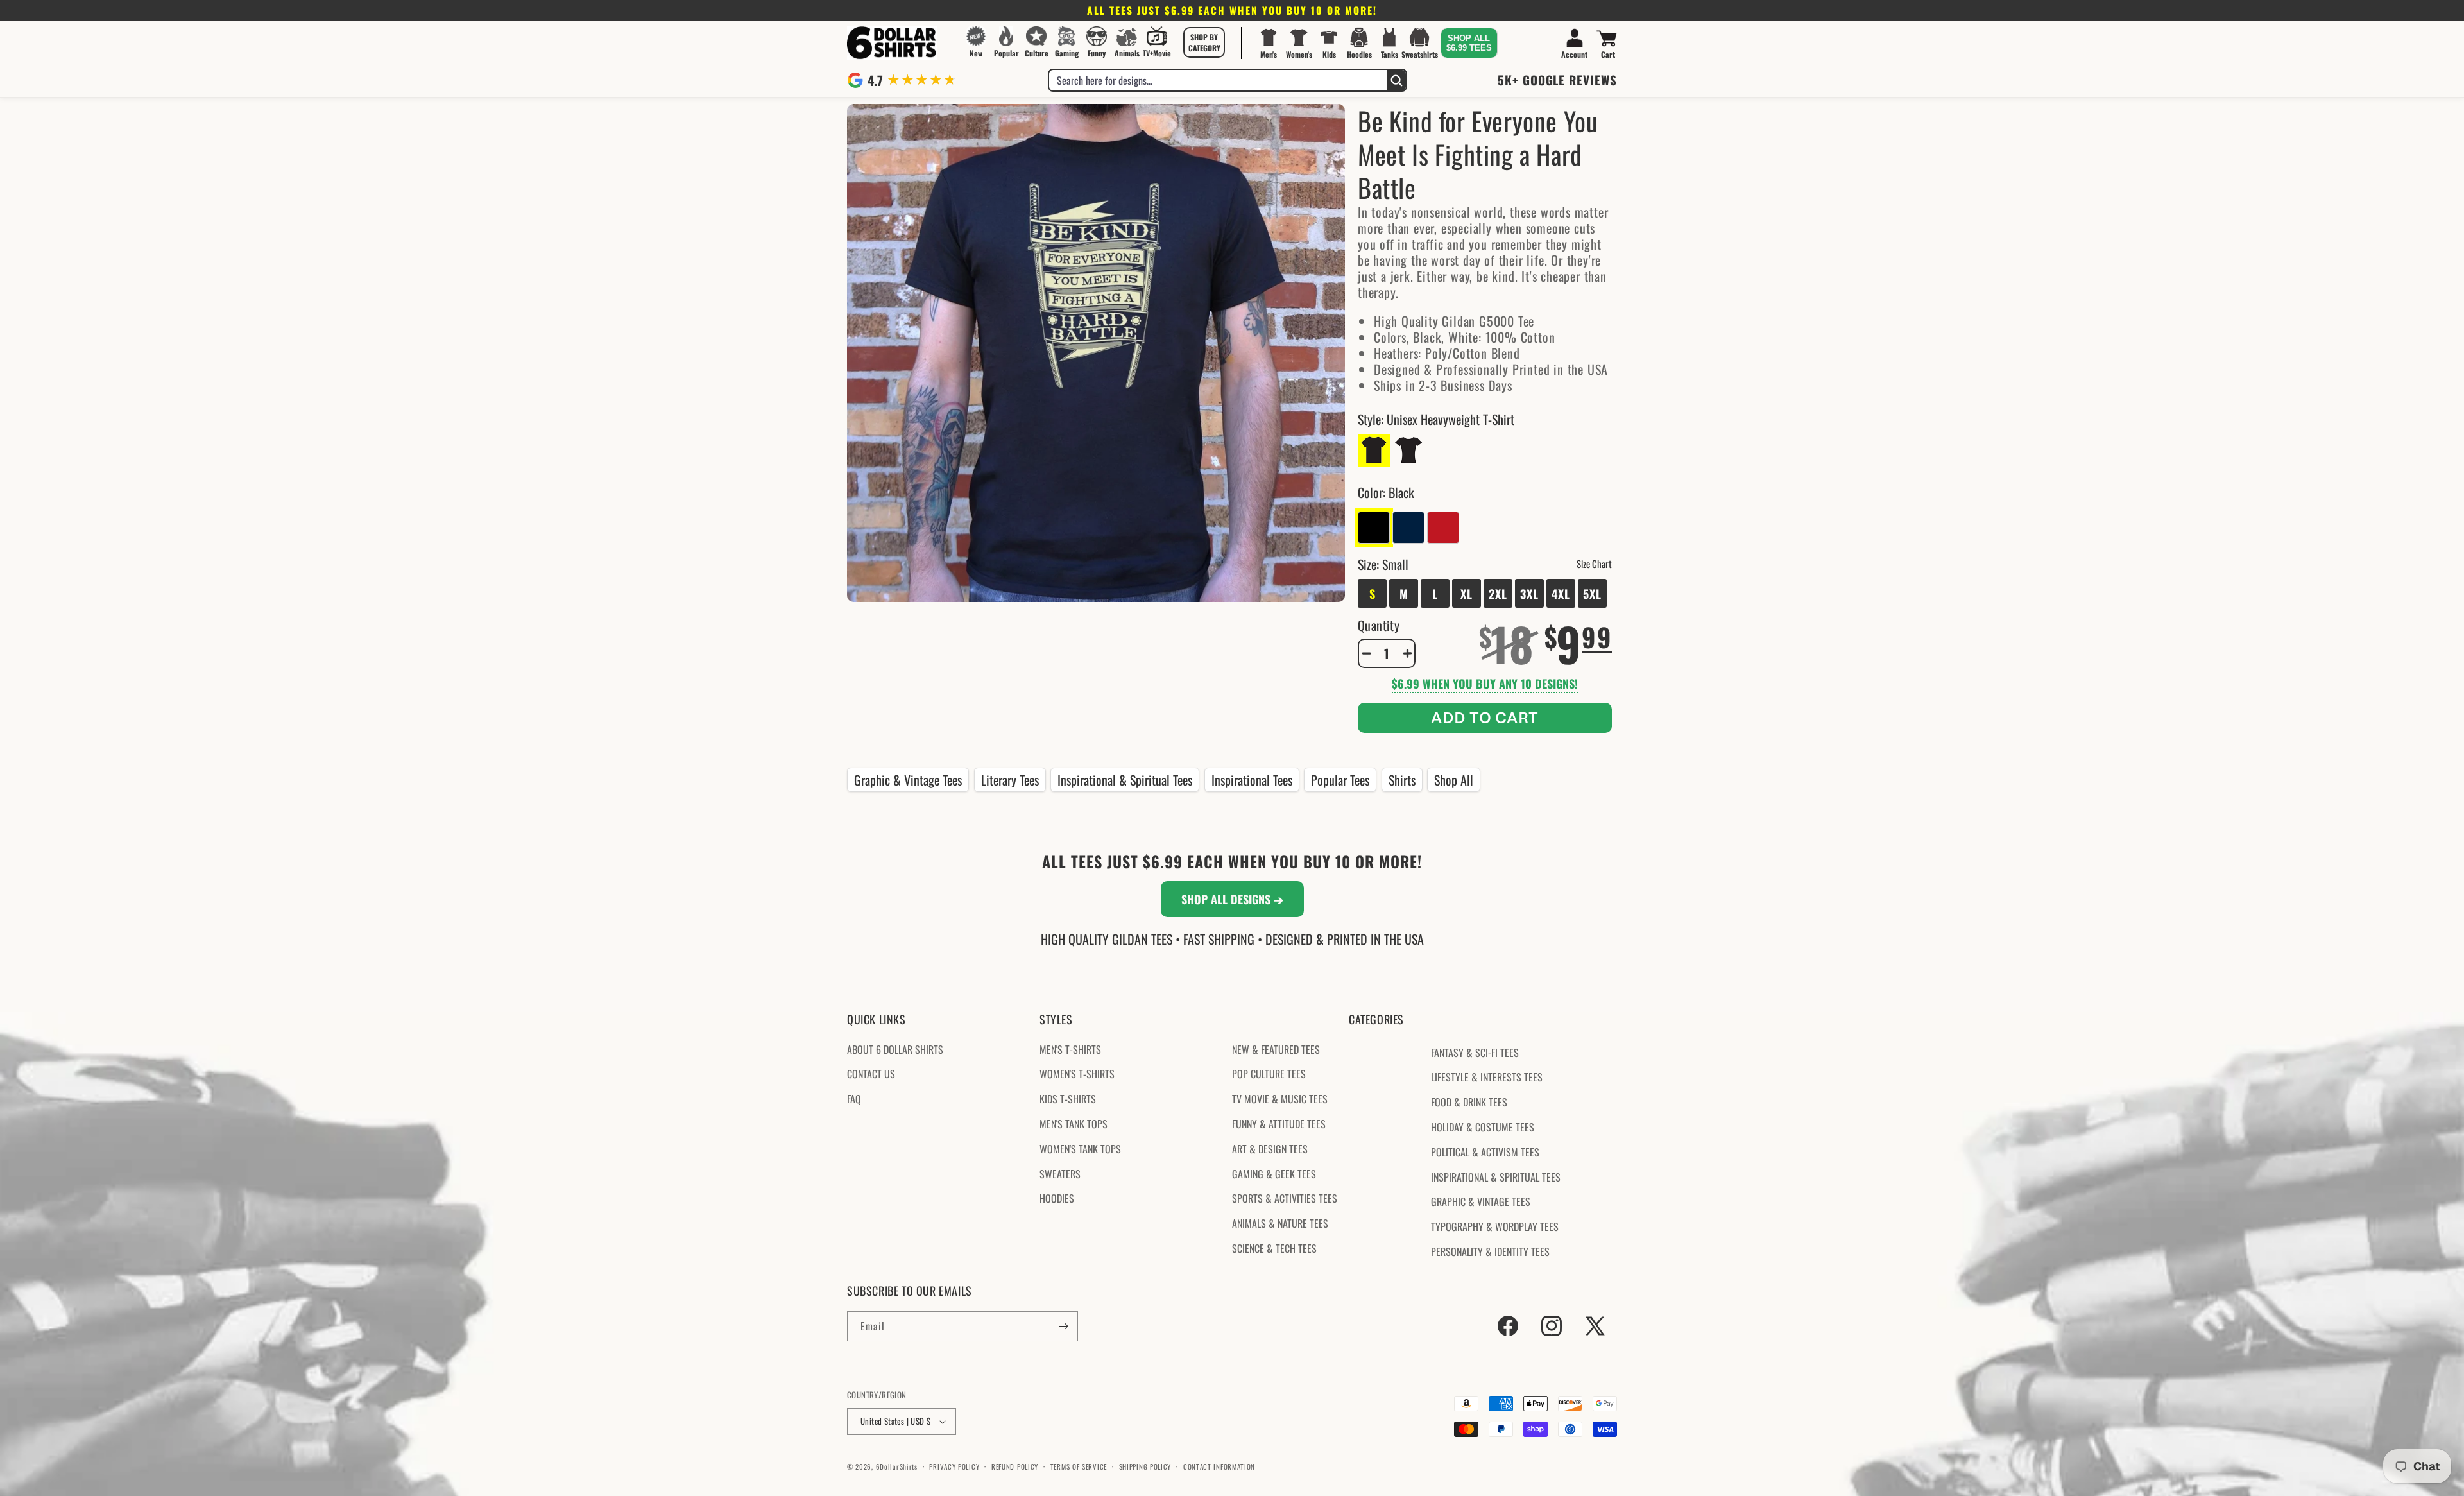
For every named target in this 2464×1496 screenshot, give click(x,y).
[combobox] (1218, 80)
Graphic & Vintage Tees (908, 780)
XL (1467, 594)
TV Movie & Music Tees (1280, 1099)
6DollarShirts (897, 1466)
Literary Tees (1010, 780)
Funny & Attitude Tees (1279, 1124)
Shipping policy (1145, 1466)
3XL (1529, 594)
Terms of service (1079, 1466)
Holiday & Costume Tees (1483, 1127)
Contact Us (871, 1074)
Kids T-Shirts (1068, 1099)
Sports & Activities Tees (1285, 1198)
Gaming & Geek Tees (1274, 1174)
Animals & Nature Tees (1280, 1223)
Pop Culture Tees (1269, 1074)
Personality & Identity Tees (1490, 1251)
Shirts (1402, 780)
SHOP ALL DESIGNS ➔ (1232, 899)
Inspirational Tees (1252, 780)
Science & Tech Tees (1274, 1248)
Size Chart (1594, 563)
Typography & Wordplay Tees (1495, 1226)
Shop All (1454, 780)
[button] (1204, 42)
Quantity (1379, 625)
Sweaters (1060, 1174)
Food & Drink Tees (1469, 1102)
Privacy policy (954, 1466)
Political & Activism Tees (1485, 1152)
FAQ (854, 1099)
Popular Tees (1340, 780)
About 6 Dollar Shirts (895, 1049)
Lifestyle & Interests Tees (1487, 1077)
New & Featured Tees (1276, 1049)
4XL (1561, 594)
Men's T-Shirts (1070, 1049)
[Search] (1396, 80)
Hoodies (1057, 1198)
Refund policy (1015, 1466)
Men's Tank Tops (1074, 1124)
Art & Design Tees (1270, 1149)
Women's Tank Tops (1080, 1149)
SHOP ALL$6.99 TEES (1469, 43)
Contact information (1219, 1466)
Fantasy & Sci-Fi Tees (1475, 1053)
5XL (1592, 594)
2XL (1498, 594)
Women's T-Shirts (1077, 1074)
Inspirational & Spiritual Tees (1125, 780)
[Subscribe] (1063, 1326)
